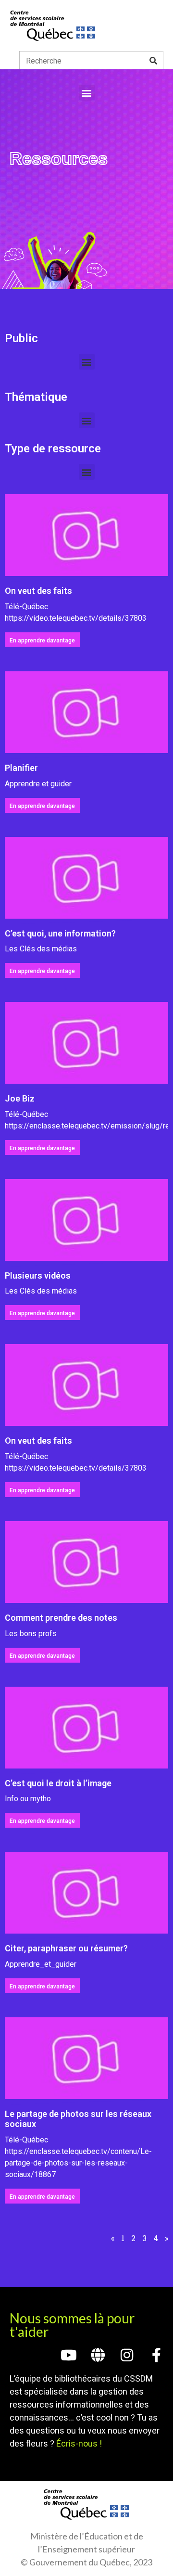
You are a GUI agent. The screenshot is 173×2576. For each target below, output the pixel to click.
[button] (87, 93)
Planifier (21, 768)
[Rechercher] (153, 61)
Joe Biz (20, 1098)
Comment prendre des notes (61, 1618)
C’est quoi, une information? (60, 933)
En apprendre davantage (42, 641)
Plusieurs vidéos (38, 1275)
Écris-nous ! (79, 2443)
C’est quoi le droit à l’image (58, 1783)
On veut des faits (38, 591)
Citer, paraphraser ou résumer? (66, 1948)
